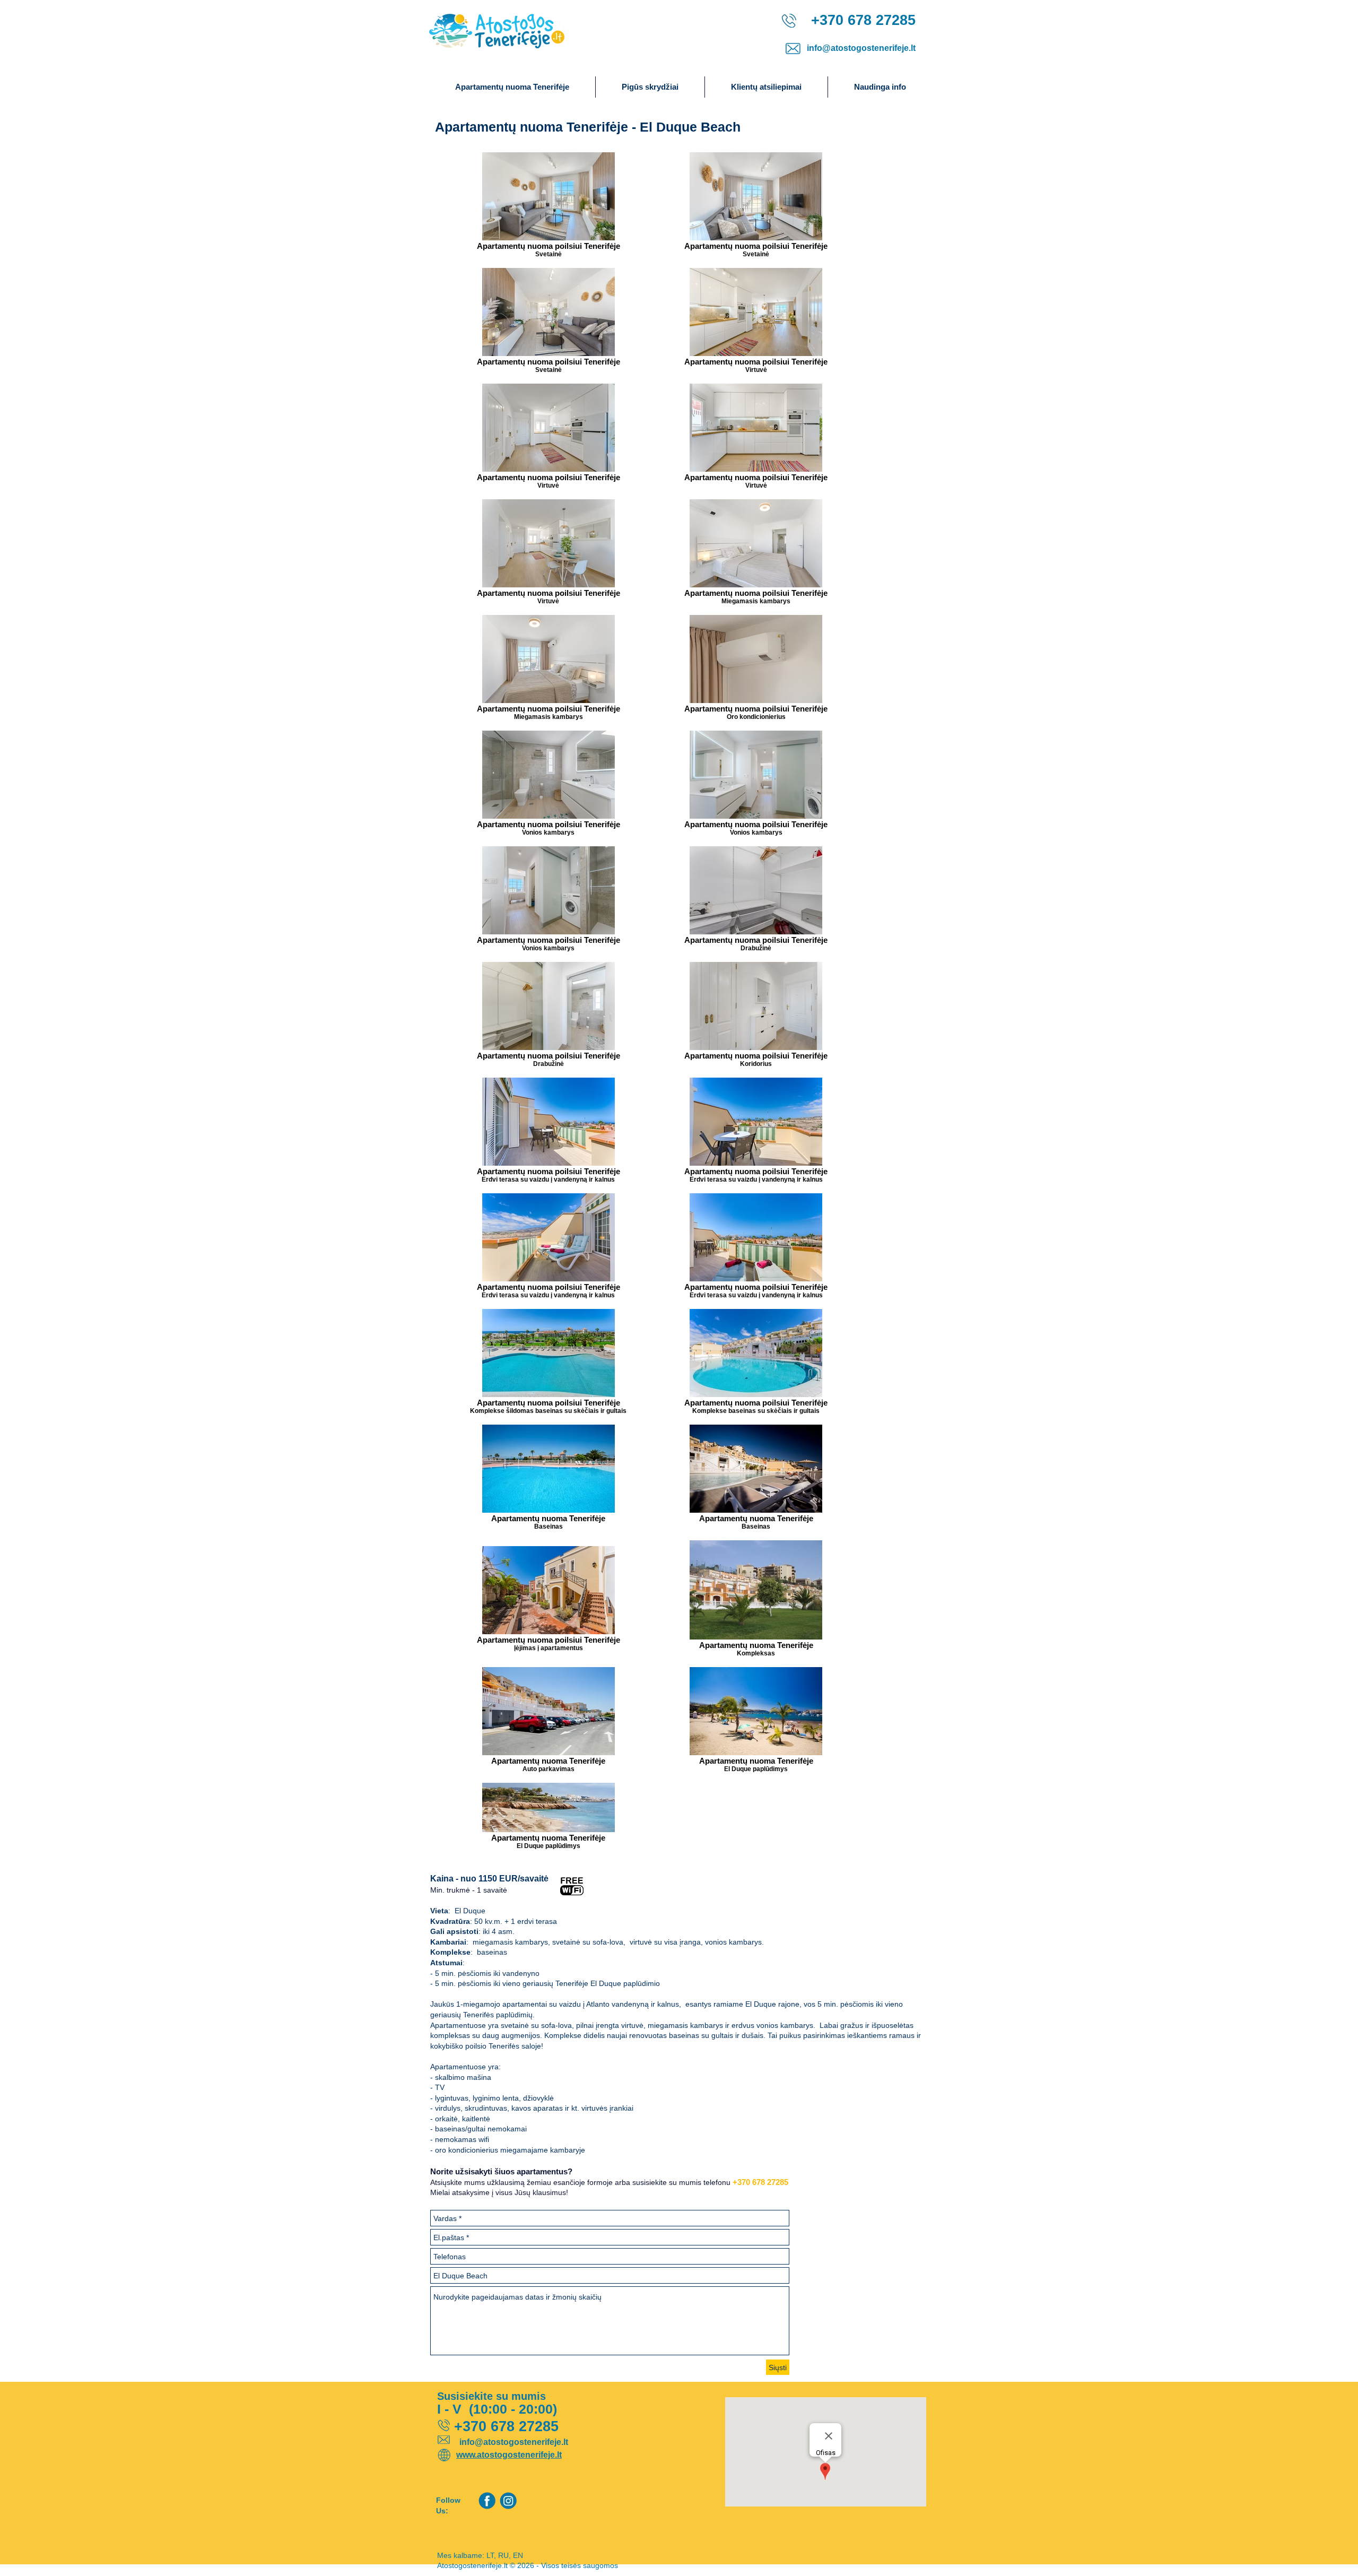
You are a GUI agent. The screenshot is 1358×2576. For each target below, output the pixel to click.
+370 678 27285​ (861, 20)
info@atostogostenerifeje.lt (861, 48)
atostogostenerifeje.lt (519, 2455)
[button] (880, 87)
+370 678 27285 (760, 2182)
